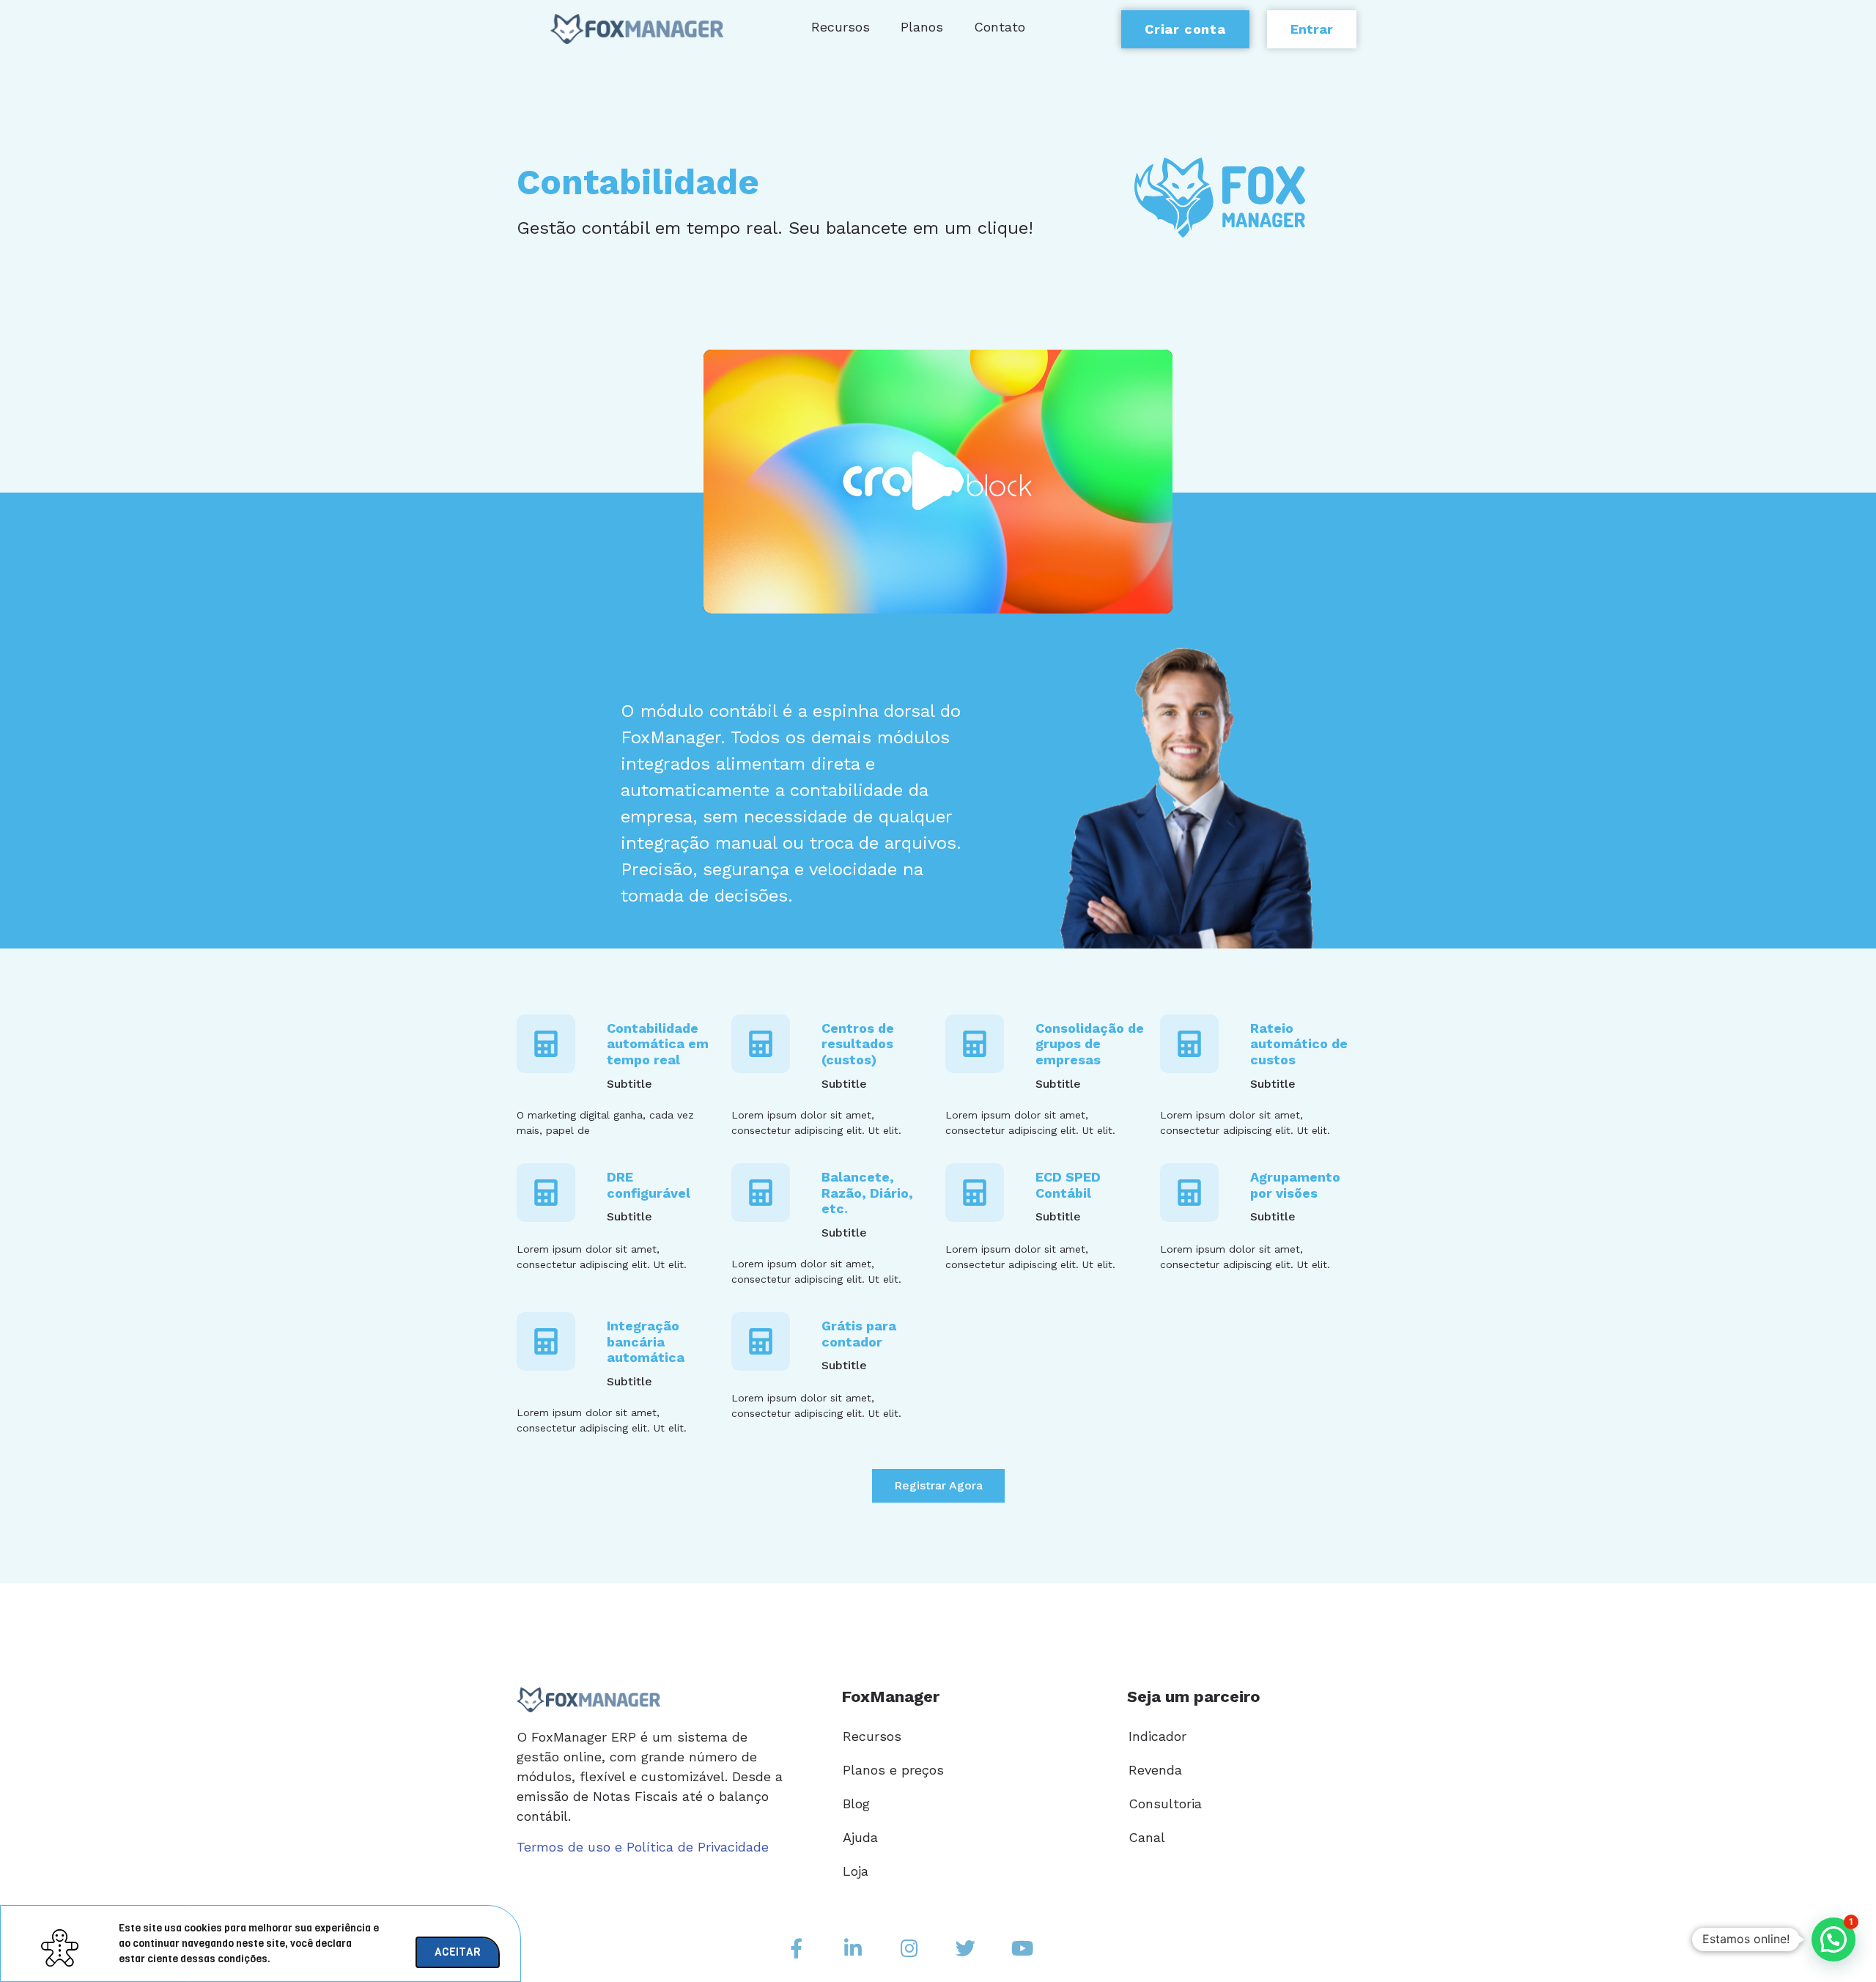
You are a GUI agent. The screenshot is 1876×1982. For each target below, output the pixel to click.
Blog (856, 1804)
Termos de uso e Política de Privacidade (643, 1847)
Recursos (872, 1736)
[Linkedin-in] (853, 1948)
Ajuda (860, 1837)
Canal (1147, 1837)
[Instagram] (909, 1948)
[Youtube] (1022, 1948)
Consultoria (1165, 1804)
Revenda (1155, 1770)
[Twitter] (966, 1948)
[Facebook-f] (797, 1948)
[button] (938, 482)
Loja (856, 1871)
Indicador (1157, 1736)
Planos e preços (893, 1770)
